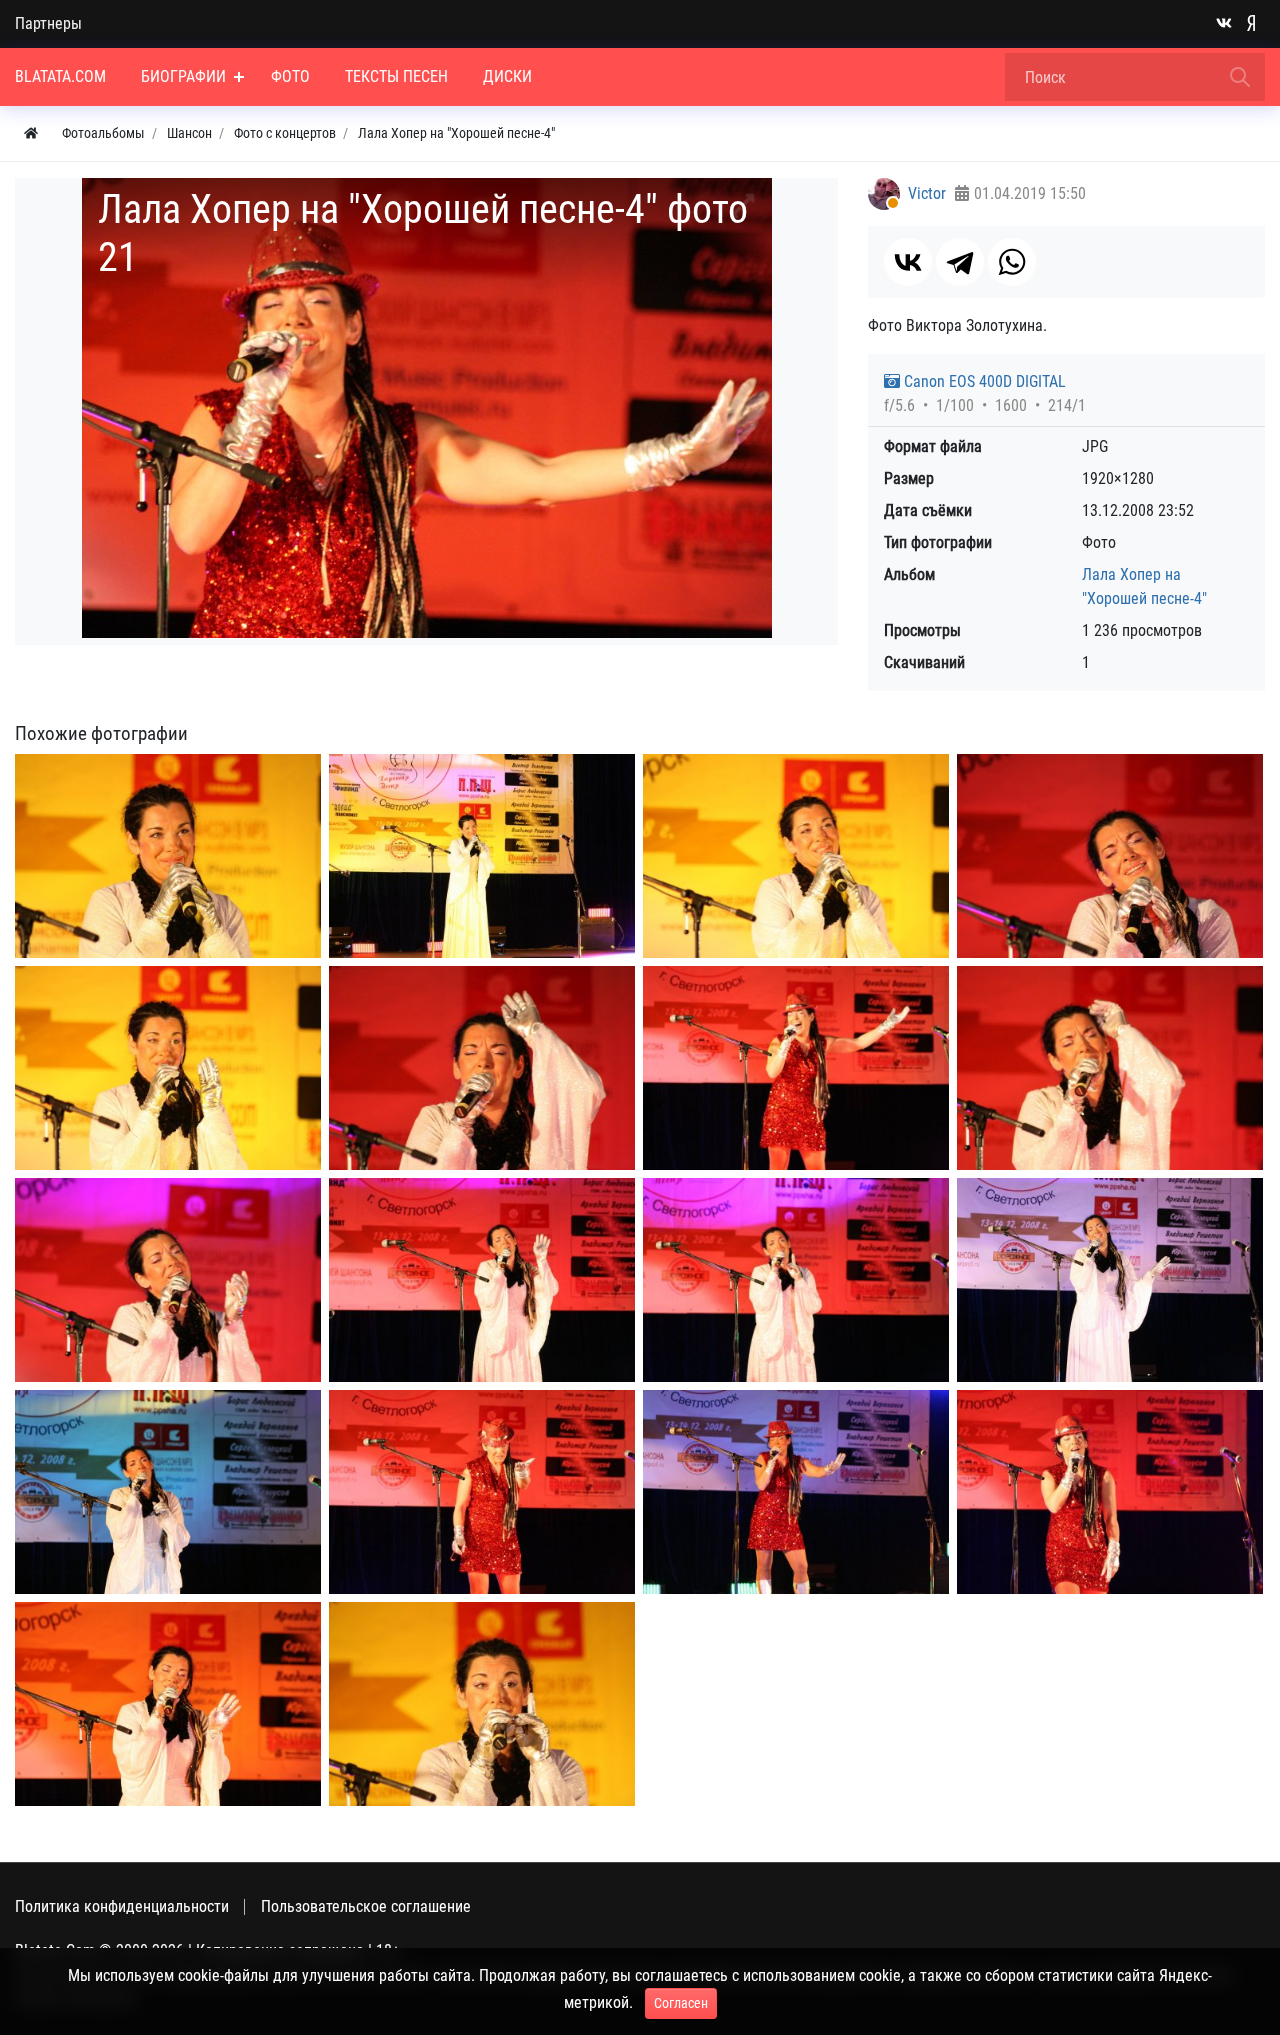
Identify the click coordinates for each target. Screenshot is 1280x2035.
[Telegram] (960, 262)
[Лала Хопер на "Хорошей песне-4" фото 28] (482, 1492)
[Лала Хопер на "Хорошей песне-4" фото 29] (796, 1492)
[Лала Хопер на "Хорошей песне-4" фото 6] (482, 1068)
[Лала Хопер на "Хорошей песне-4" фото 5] (168, 1068)
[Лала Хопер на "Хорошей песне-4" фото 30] (1110, 1492)
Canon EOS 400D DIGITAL (983, 381)
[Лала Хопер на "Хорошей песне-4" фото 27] (796, 1068)
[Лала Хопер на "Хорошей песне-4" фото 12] (168, 1492)
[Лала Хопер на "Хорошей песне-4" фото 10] (796, 1280)
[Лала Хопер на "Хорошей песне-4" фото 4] (1110, 856)
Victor (927, 193)
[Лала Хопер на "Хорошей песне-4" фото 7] (1110, 1068)
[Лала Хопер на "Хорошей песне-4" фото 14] (482, 1704)
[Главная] (31, 133)
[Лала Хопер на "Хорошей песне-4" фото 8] (168, 1280)
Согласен (681, 2003)
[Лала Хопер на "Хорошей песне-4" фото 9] (482, 1280)
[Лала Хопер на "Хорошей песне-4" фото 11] (1110, 1280)
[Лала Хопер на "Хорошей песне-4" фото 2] (482, 856)
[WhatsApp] (1012, 262)
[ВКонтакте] (908, 262)
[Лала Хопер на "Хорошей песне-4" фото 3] (796, 856)
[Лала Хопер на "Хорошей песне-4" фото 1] (168, 856)
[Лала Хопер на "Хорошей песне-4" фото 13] (168, 1704)
